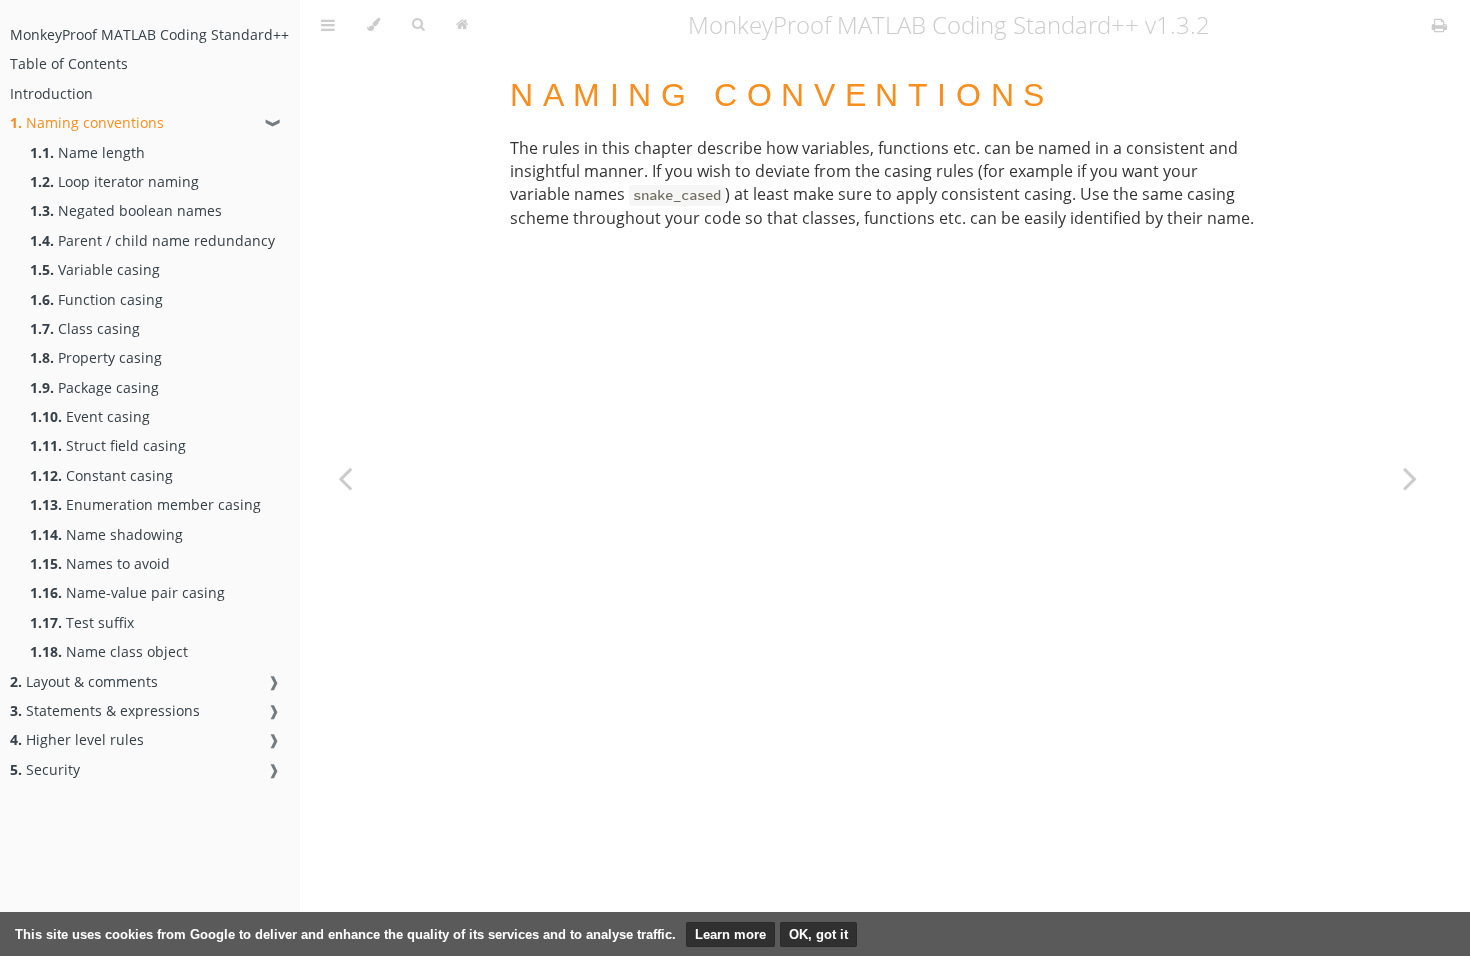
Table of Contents (69, 63)
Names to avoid (100, 563)
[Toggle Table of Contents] (328, 25)
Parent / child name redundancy (152, 240)
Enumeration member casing (145, 504)
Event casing (90, 416)
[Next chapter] (1410, 478)
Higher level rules (77, 739)
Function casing (96, 299)
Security (45, 769)
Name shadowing (106, 534)
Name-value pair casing (127, 592)
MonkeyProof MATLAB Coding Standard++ (149, 34)
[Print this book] (1439, 25)
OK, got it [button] (818, 934)
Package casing (94, 387)
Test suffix (82, 622)
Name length (87, 152)
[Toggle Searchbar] (418, 25)
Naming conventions (87, 122)
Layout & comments (84, 681)
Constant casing (101, 475)
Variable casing (95, 269)
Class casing (85, 328)
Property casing (96, 357)
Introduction (51, 93)
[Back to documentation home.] (462, 25)
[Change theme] (373, 25)
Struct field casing (108, 445)
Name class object (109, 651)
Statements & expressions (105, 710)
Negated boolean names (126, 210)
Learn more (730, 934)
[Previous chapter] (345, 478)
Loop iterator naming (114, 181)
